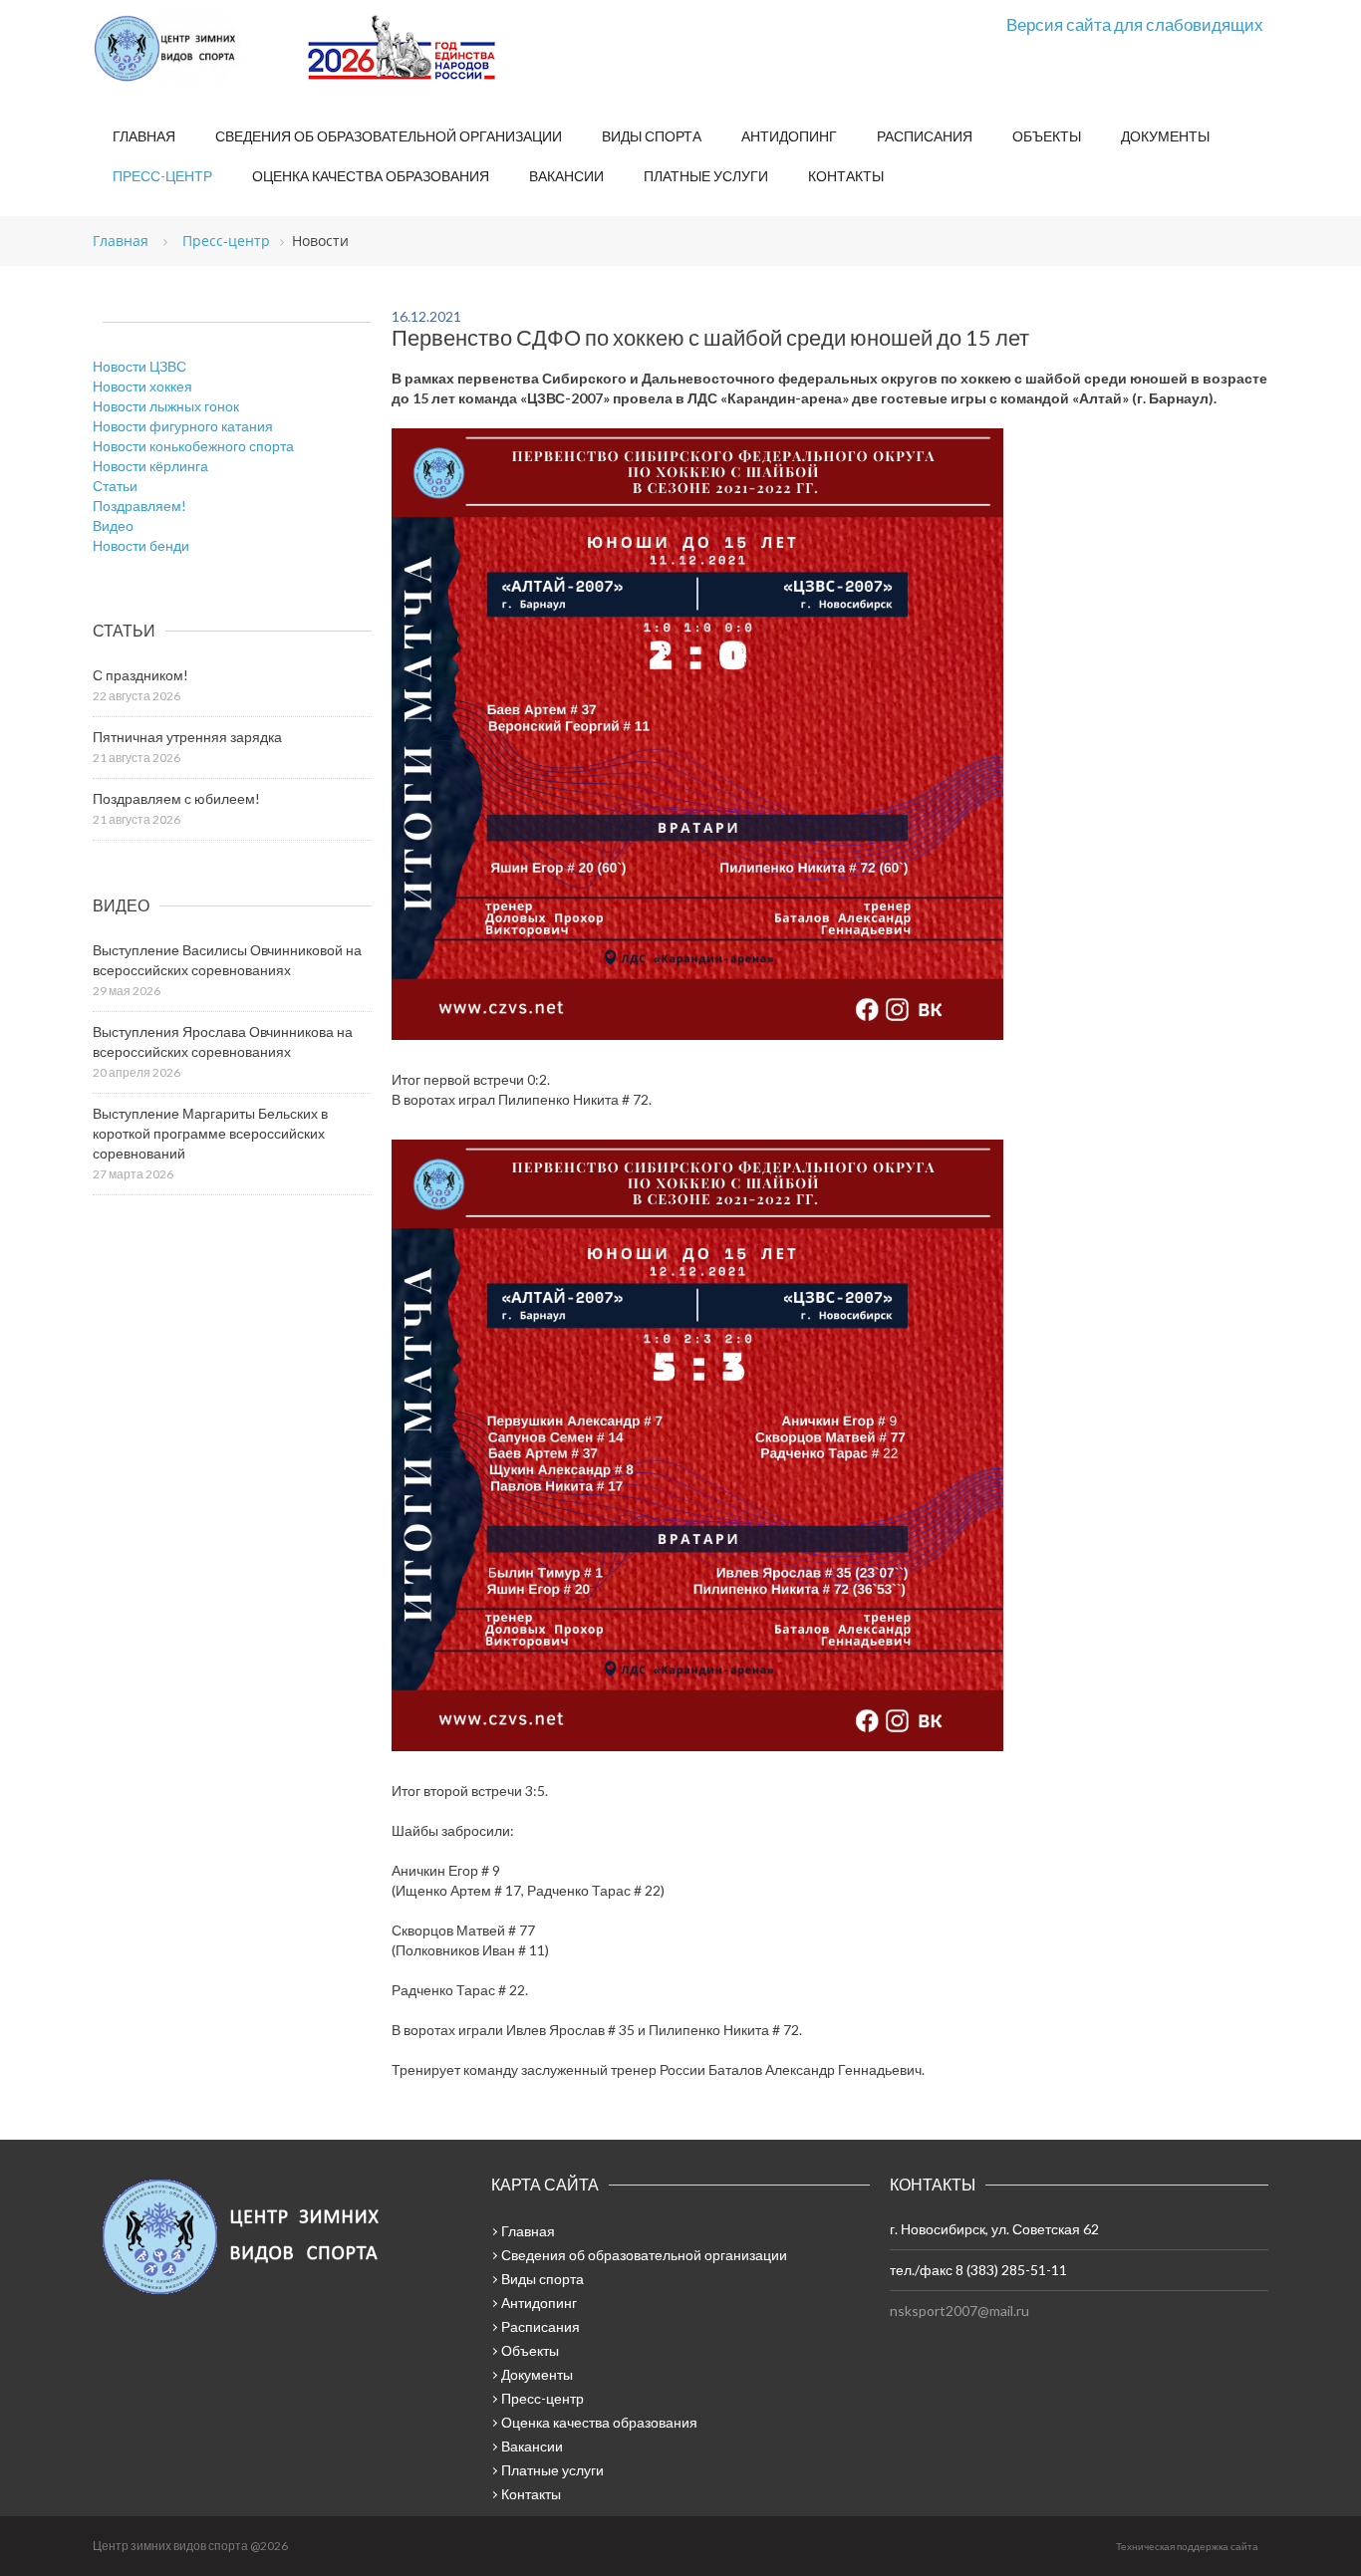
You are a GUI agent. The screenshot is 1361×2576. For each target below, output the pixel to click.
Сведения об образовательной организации (389, 136)
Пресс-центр (162, 176)
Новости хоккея (142, 386)
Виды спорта (652, 136)
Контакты (846, 176)
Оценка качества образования (371, 176)
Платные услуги (706, 176)
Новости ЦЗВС (139, 366)
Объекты (1047, 136)
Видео (113, 525)
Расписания (925, 136)
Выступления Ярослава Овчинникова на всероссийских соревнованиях (223, 1041)
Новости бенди (141, 545)
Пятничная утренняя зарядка (187, 737)
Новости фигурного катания (183, 426)
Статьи (115, 486)
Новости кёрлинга (150, 466)
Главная (144, 136)
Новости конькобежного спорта (193, 446)
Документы (1165, 136)
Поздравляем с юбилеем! (176, 798)
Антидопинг (789, 136)
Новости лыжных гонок (166, 406)
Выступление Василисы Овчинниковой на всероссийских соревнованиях (227, 960)
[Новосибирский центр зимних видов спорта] (192, 49)
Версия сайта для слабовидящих (1135, 24)
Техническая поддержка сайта (1187, 2546)
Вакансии (566, 176)
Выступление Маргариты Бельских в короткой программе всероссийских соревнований (210, 1133)
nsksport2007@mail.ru (959, 2311)
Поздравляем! (139, 506)
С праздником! (140, 675)
